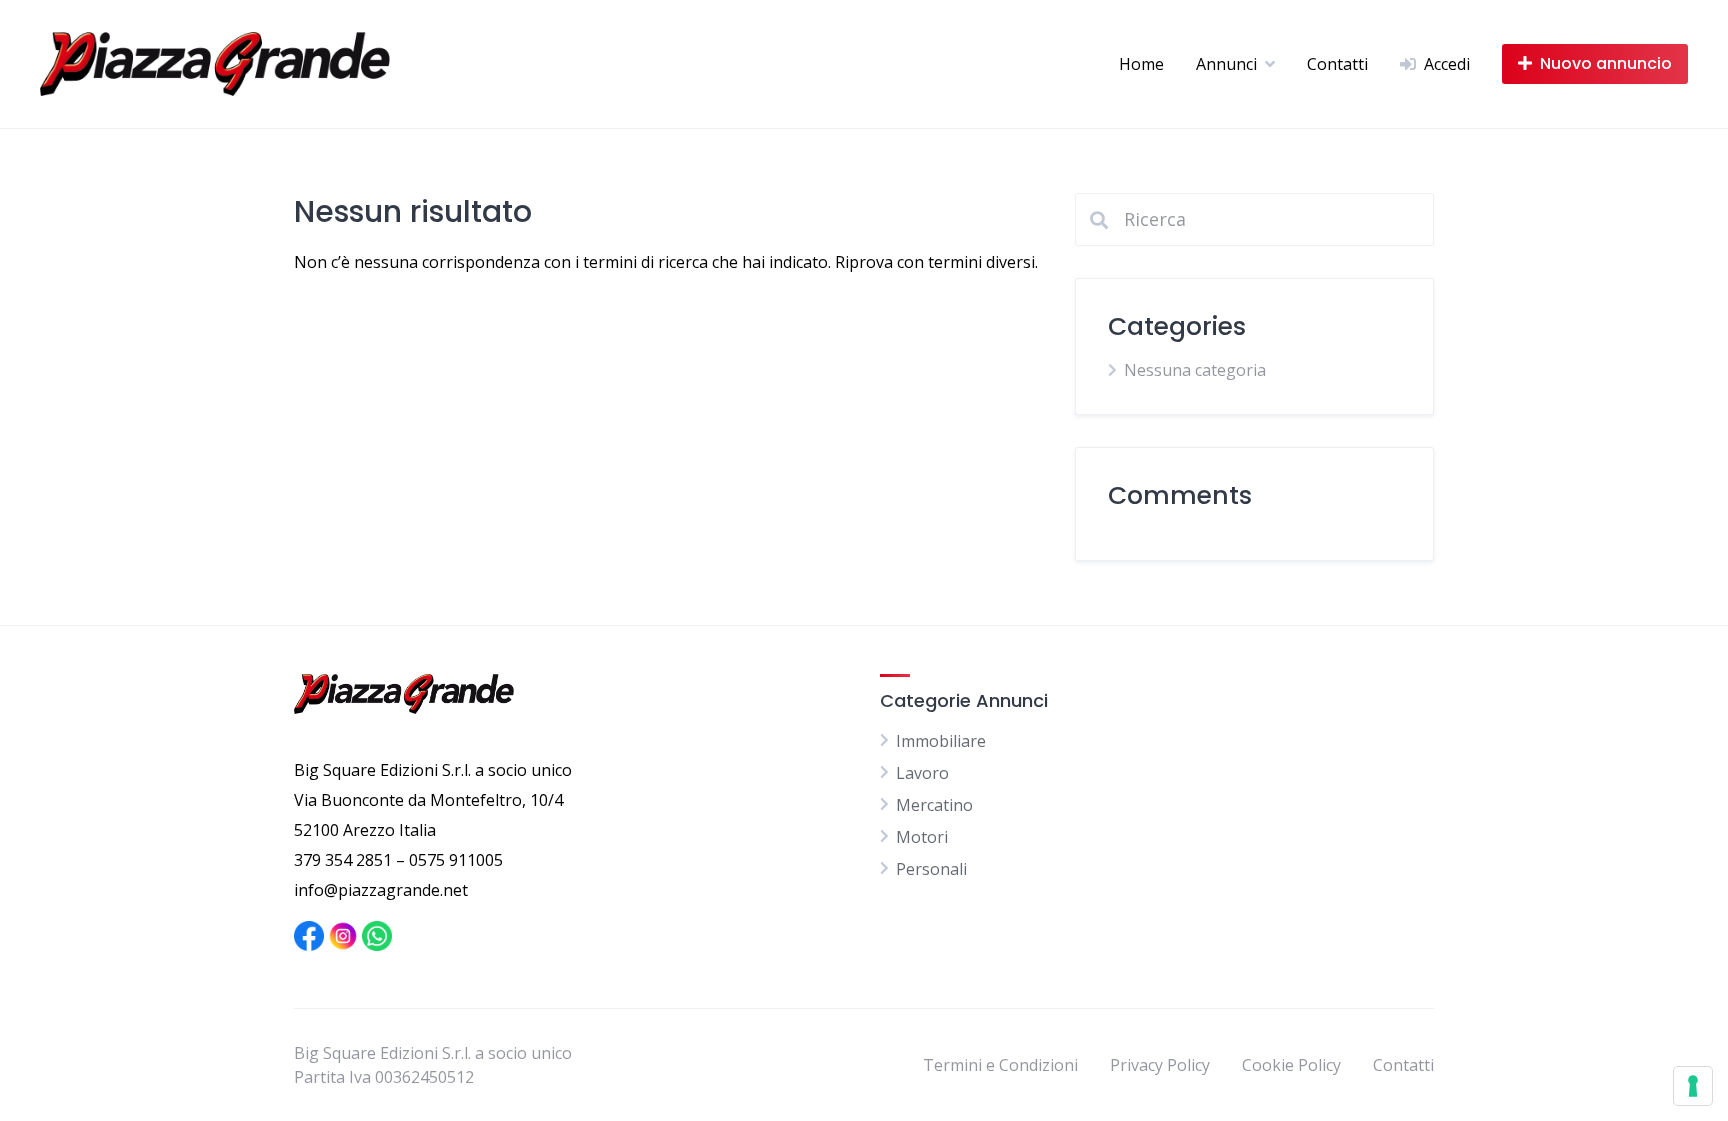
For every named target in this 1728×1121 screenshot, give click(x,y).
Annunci (1226, 64)
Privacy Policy (1160, 1065)
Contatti (1337, 64)
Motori (922, 837)
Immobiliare (941, 741)
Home (1141, 64)
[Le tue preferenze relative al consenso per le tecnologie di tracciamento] (1693, 1086)
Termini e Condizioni (1000, 1065)
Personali (931, 869)
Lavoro (922, 773)
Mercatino (934, 805)
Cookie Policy (1291, 1065)
